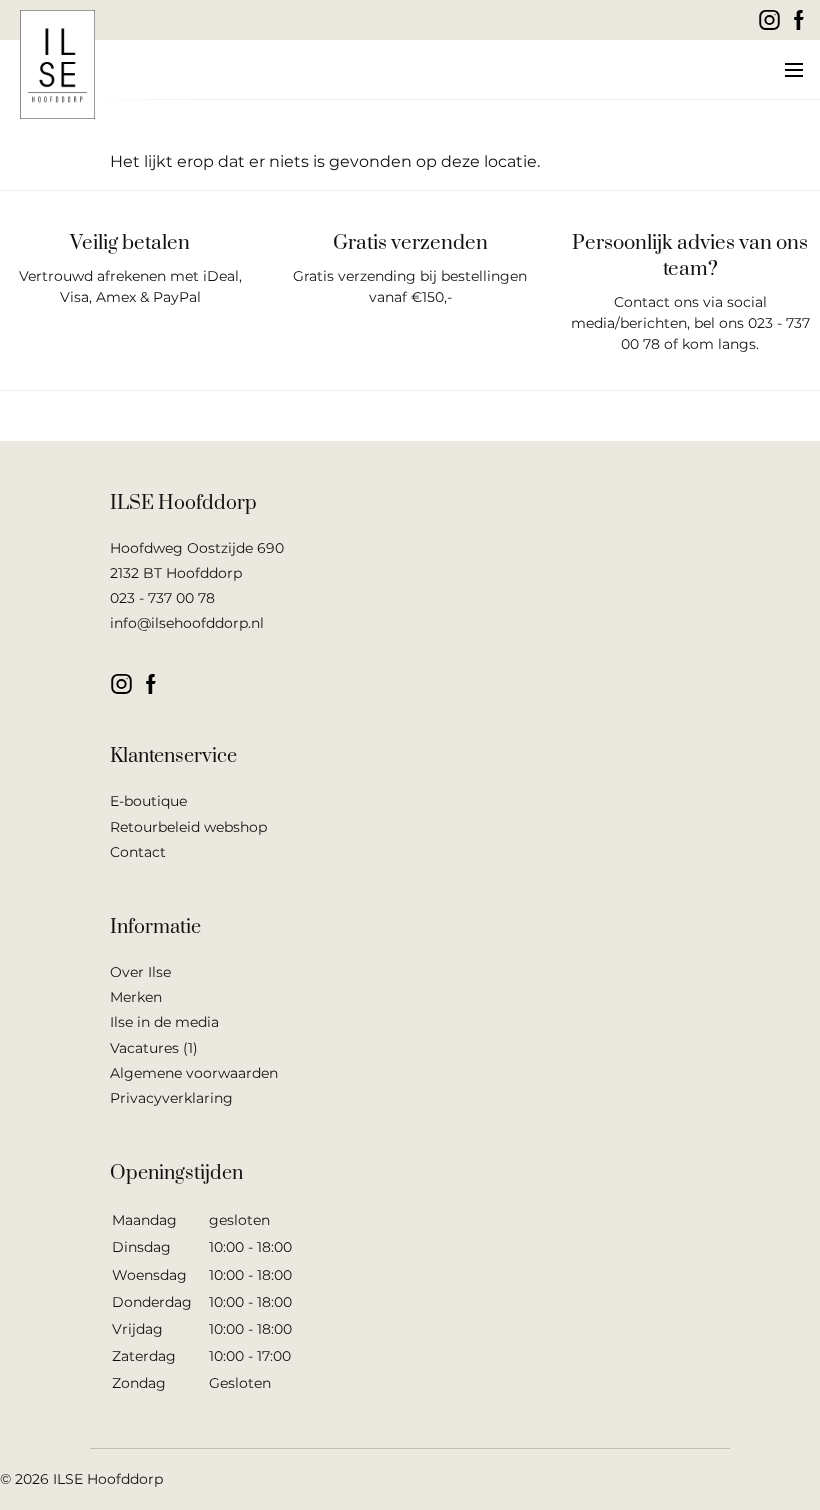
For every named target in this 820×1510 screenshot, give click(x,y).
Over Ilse (140, 972)
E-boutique (148, 801)
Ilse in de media (164, 1022)
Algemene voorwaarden (194, 1073)
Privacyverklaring (171, 1098)
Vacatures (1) (154, 1048)
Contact (138, 852)
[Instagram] (769, 20)
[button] (792, 70)
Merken (136, 997)
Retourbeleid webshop (188, 827)
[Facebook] (799, 20)
